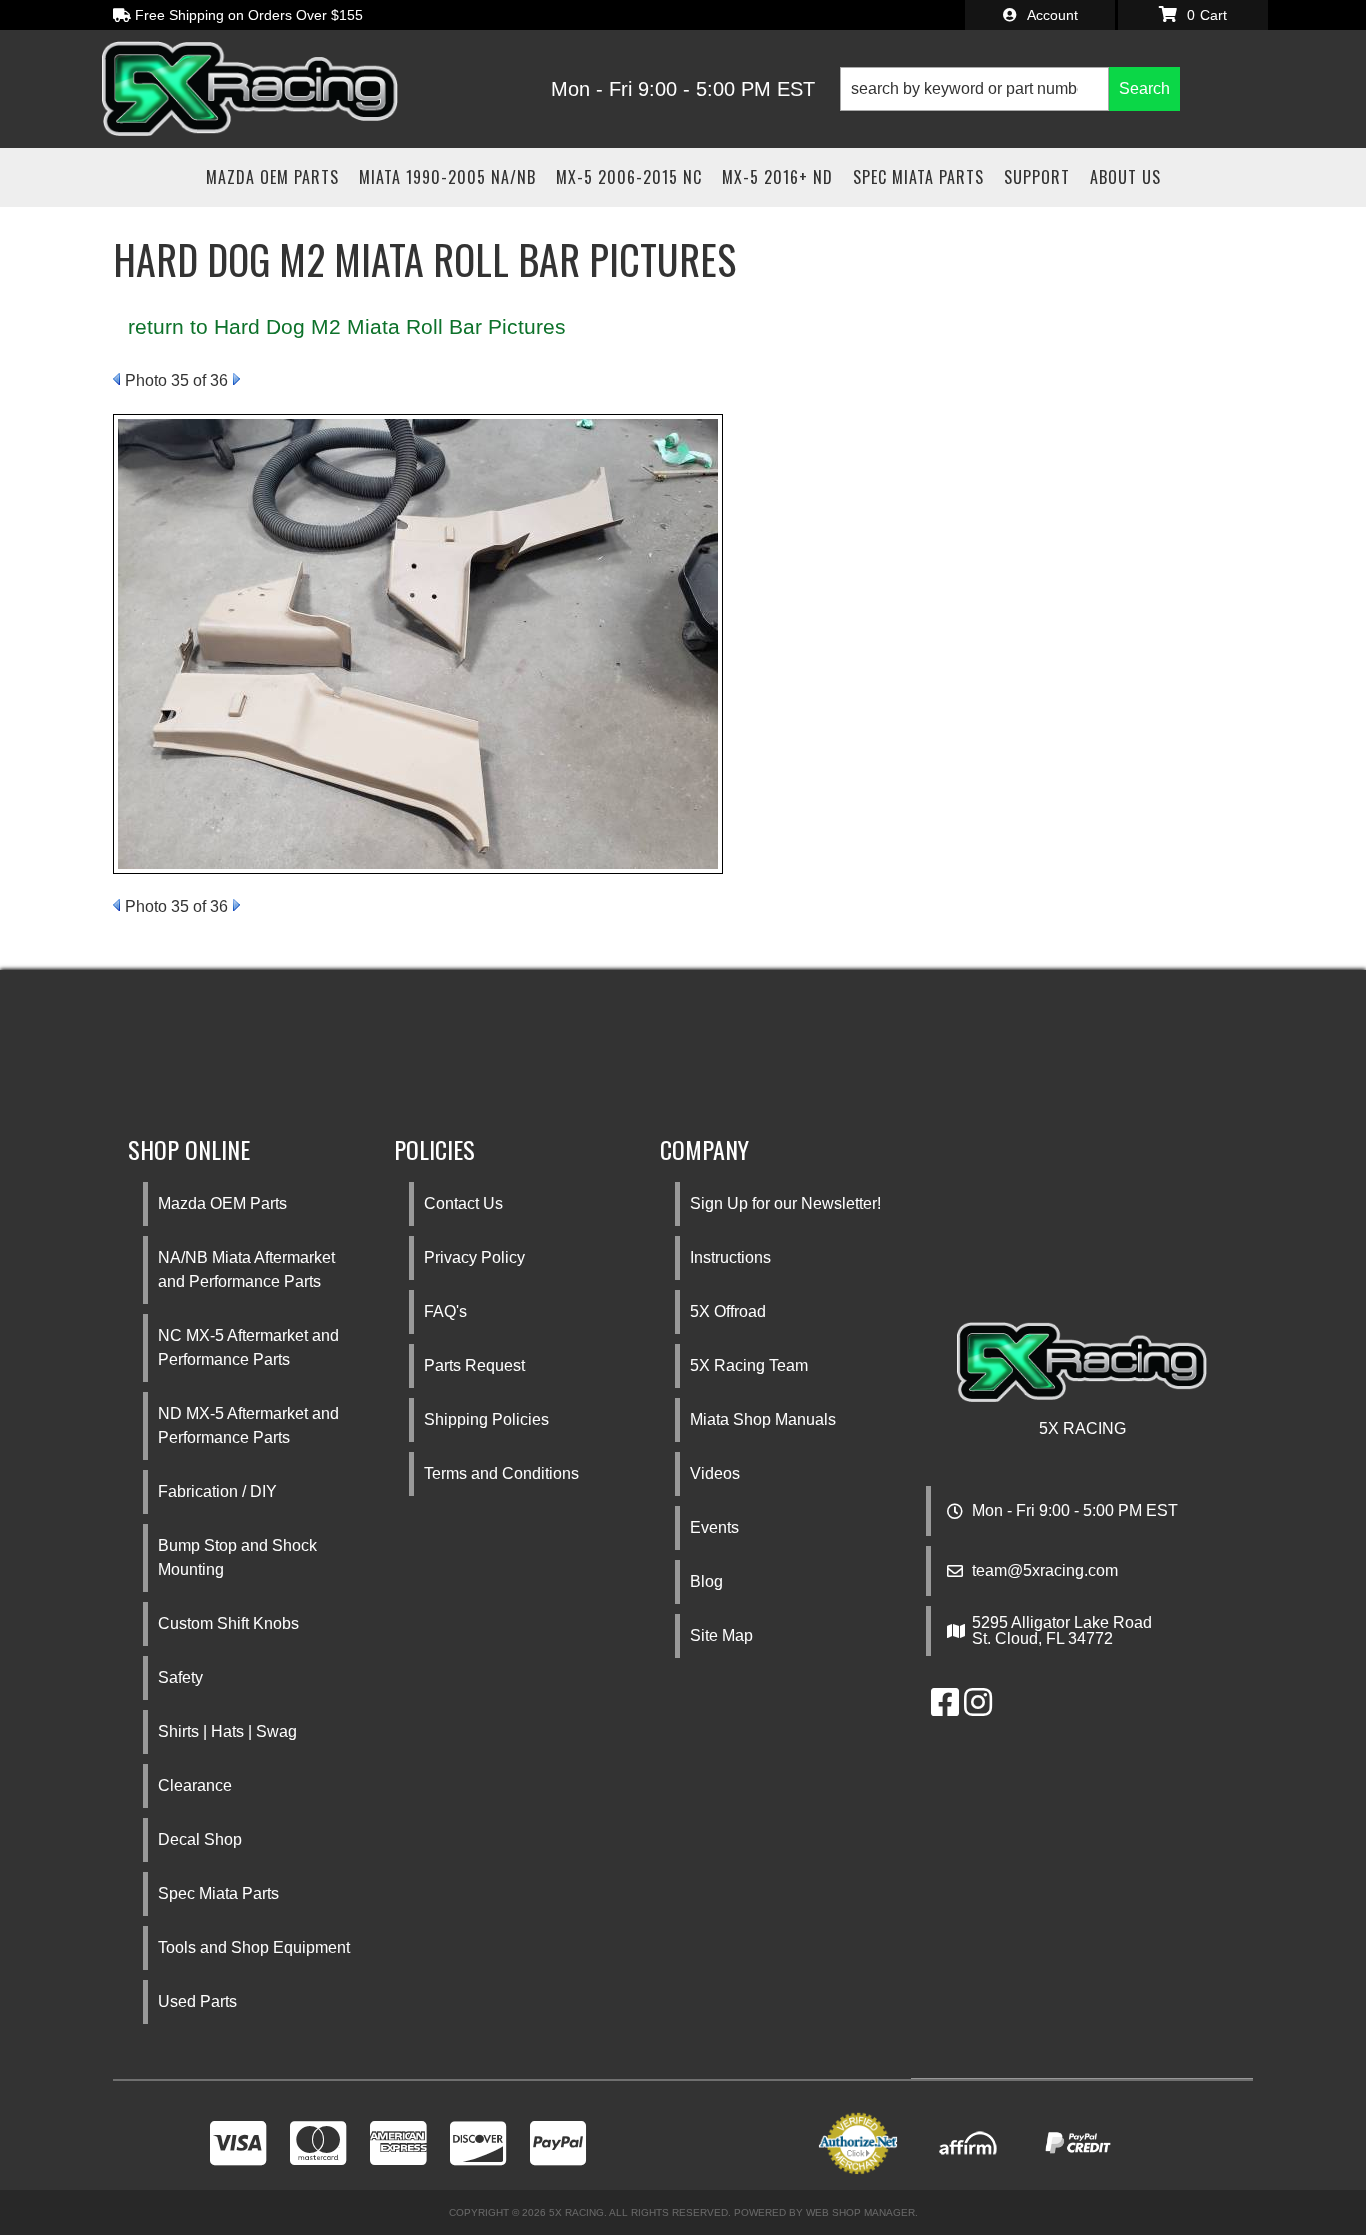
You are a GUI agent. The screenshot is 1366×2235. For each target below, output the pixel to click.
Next (236, 379)
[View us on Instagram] (978, 1708)
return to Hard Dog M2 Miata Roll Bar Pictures (347, 326)
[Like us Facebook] (945, 1708)
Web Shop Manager (860, 2212)
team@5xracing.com (1045, 1571)
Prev (116, 379)
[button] (1010, 89)
